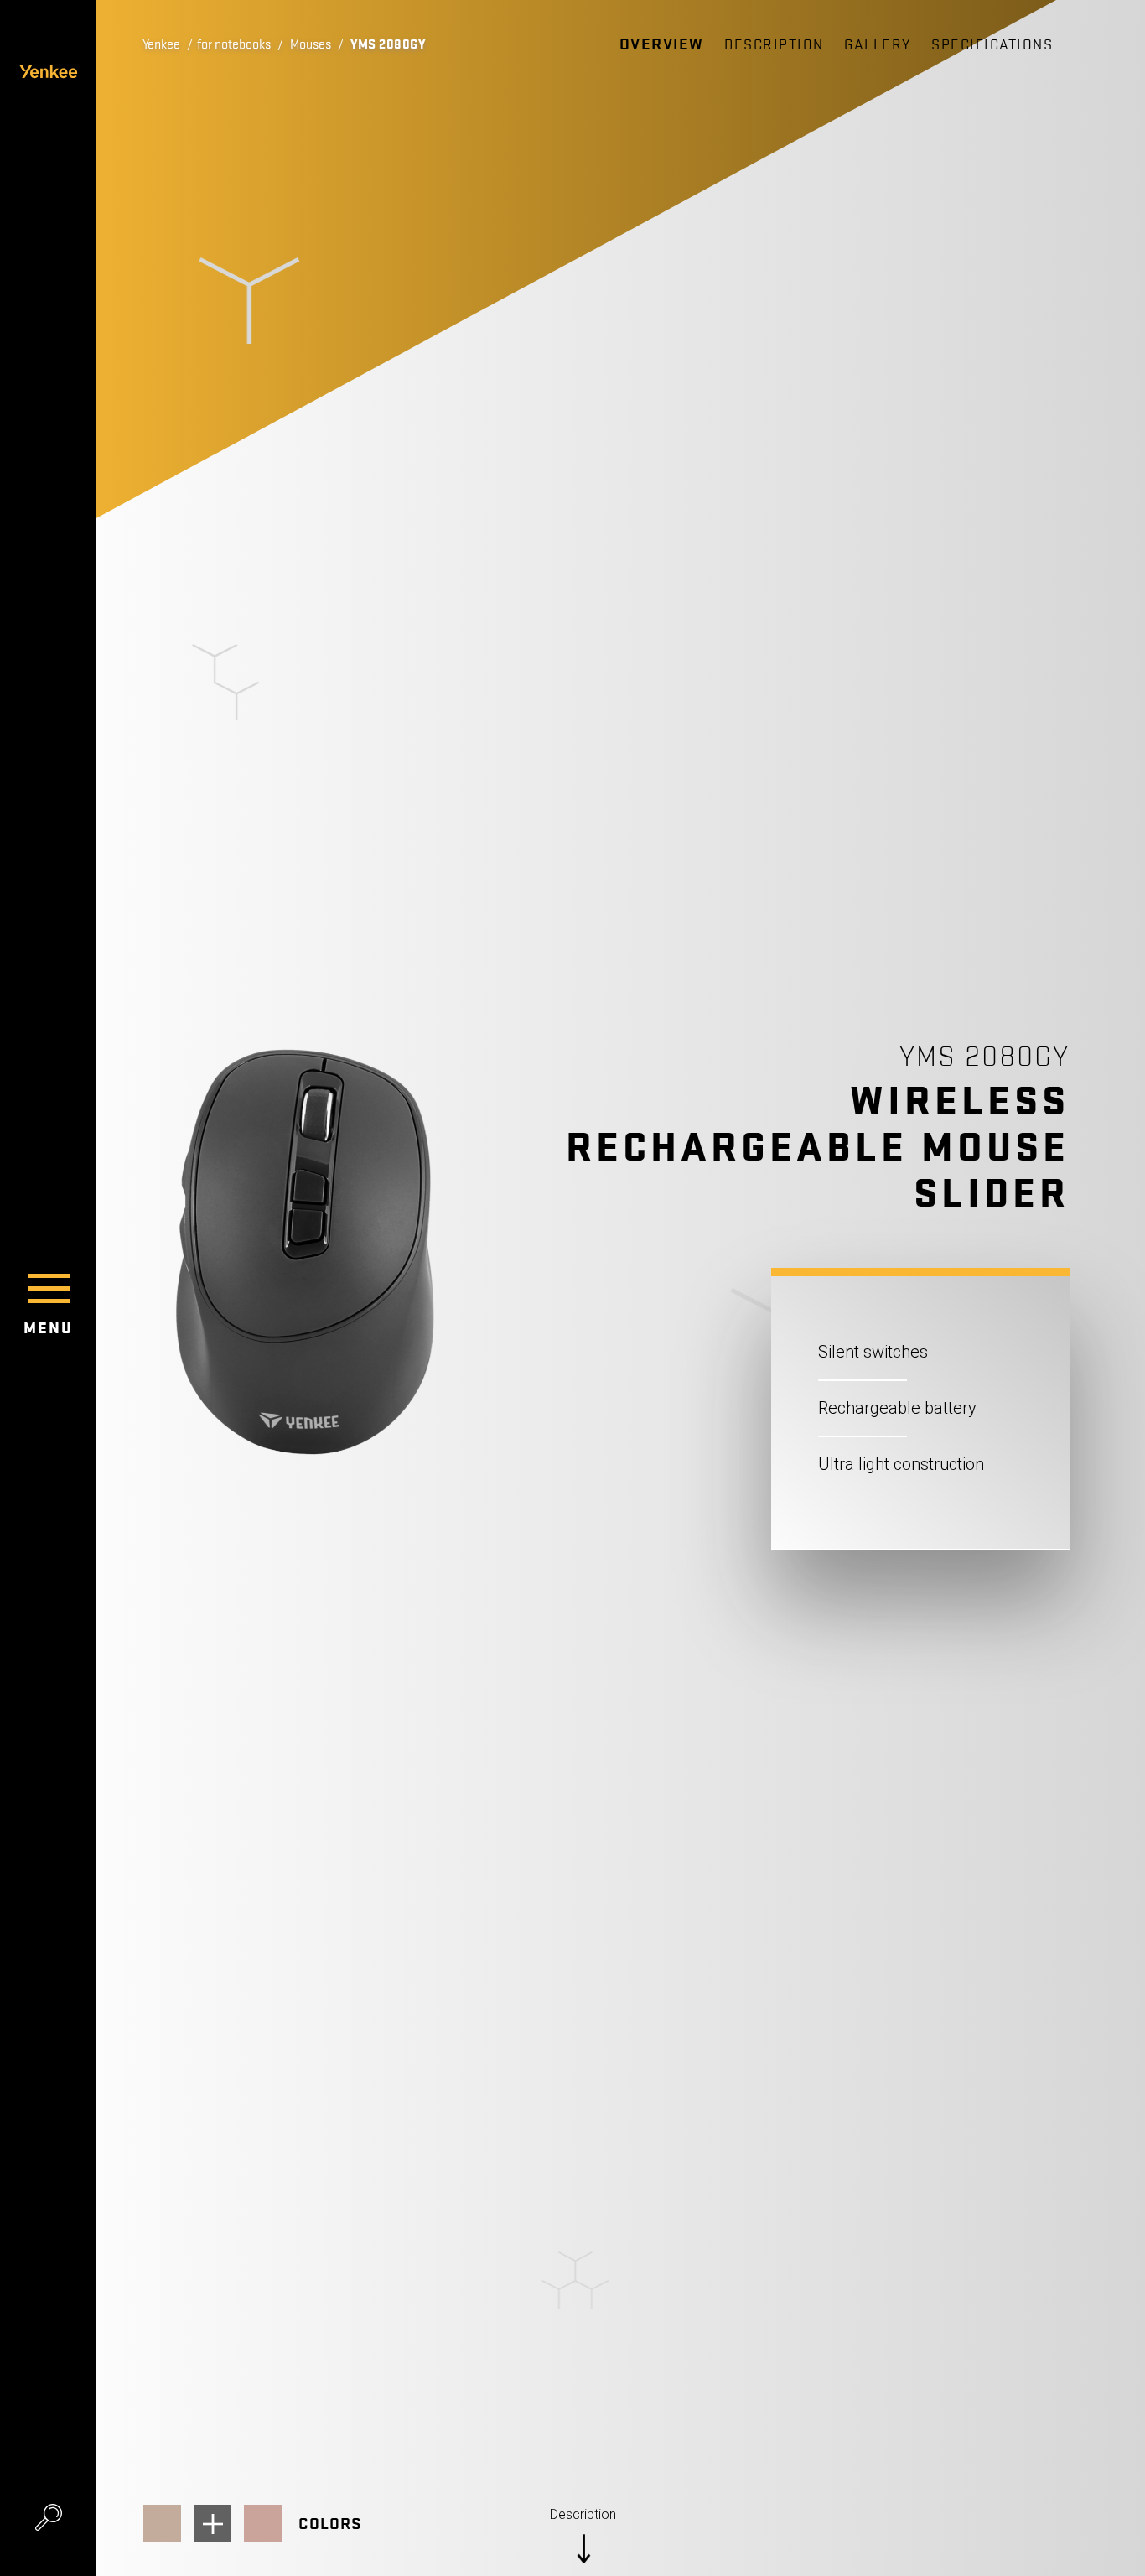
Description (774, 45)
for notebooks (234, 44)
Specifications (992, 45)
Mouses (311, 44)
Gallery (878, 45)
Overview (662, 44)
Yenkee (161, 44)
